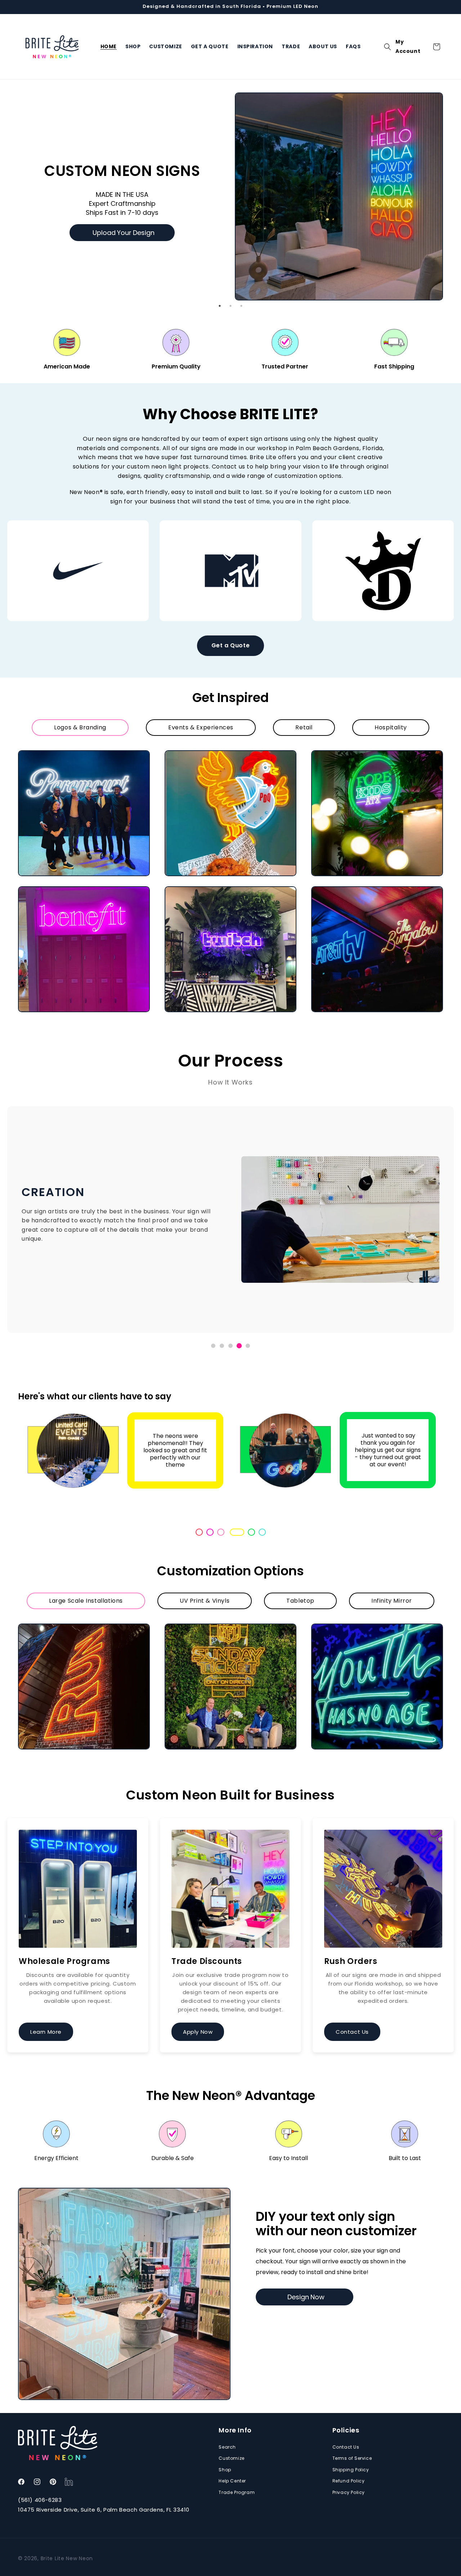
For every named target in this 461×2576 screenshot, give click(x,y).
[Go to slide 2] (222, 1346)
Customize (231, 2458)
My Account (408, 47)
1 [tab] (220, 306)
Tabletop (300, 1601)
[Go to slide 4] (239, 1346)
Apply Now (198, 2032)
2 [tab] (230, 306)
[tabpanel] (230, 175)
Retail (304, 727)
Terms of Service (352, 2458)
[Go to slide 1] (213, 1346)
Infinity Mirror (392, 1601)
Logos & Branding (80, 727)
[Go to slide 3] (230, 1346)
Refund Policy (349, 2481)
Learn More (46, 2032)
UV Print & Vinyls (205, 1601)
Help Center (232, 2481)
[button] (388, 47)
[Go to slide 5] (248, 1346)
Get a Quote (231, 645)
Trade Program (237, 2492)
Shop (225, 2470)
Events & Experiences (201, 727)
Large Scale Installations (86, 1601)
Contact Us (352, 2032)
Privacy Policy (349, 2492)
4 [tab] (232, 1532)
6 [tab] (262, 1532)
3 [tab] (241, 306)
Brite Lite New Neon (67, 2558)
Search (227, 2447)
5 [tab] (244, 1532)
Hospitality (391, 727)
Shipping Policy (351, 2470)
